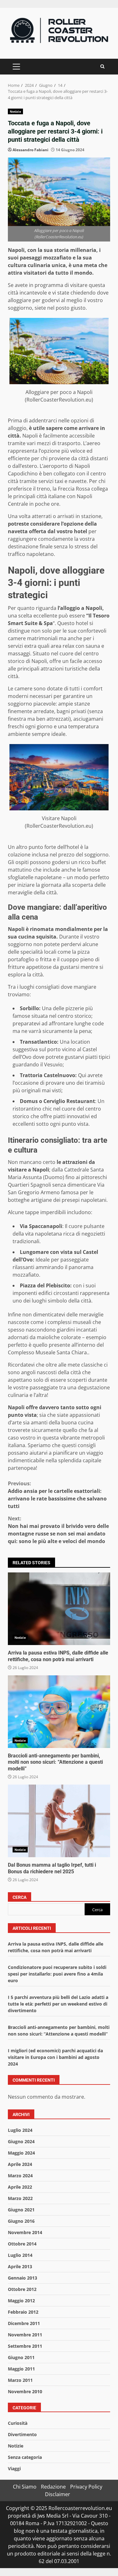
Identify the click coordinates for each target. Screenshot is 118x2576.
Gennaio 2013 (22, 2278)
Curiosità (18, 2423)
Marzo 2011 (20, 2380)
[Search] (102, 66)
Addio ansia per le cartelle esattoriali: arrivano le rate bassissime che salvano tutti (57, 1495)
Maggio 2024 (21, 2153)
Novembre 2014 (25, 2232)
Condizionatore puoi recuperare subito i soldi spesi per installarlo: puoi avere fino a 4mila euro (57, 1974)
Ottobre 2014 (22, 2244)
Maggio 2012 (21, 2301)
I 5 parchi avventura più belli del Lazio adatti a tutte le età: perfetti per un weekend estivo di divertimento (58, 2004)
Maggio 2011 (21, 2369)
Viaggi (14, 2469)
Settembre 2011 (25, 2346)
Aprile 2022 (20, 2187)
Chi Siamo (25, 2487)
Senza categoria (25, 2457)
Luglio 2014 (20, 2255)
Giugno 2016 (21, 2221)
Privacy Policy (86, 2487)
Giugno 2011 (21, 2357)
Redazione (53, 2487)
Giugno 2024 (21, 2141)
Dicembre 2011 (24, 2323)
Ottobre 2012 (22, 2289)
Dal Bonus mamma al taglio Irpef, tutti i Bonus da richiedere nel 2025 (59, 1821)
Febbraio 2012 (23, 2312)
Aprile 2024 (20, 2164)
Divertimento (22, 2434)
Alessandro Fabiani (31, 150)
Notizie (15, 111)
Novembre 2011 (25, 2335)
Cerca (20, 1897)
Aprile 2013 (20, 2266)
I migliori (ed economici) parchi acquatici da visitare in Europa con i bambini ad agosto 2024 (55, 2057)
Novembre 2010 (25, 2391)
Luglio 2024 (20, 2130)
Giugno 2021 (21, 2210)
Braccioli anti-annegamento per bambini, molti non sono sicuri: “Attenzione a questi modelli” (59, 1712)
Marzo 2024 (20, 2176)
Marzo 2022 (20, 2198)
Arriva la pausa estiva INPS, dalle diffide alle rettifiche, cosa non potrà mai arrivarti (59, 1609)
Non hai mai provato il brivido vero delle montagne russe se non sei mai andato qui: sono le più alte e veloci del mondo (58, 1530)
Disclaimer (58, 2494)
